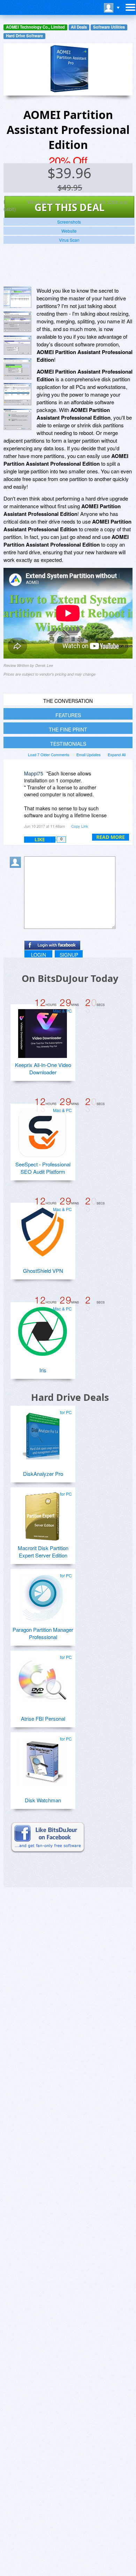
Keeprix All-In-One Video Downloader (43, 1068)
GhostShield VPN (43, 1271)
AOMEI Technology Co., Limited (35, 27)
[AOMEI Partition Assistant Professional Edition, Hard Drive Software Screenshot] (17, 345)
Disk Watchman (43, 1800)
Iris (43, 1370)
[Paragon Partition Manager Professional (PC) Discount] (43, 1595)
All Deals (79, 27)
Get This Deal (70, 207)
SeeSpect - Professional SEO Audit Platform (43, 1168)
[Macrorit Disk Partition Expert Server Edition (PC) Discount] (43, 1514)
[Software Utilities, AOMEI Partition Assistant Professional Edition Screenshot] (17, 419)
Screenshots (69, 222)
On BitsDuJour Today (70, 978)
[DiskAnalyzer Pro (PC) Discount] (43, 1432)
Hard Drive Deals (70, 1397)
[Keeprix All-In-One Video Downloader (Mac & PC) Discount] (43, 1031)
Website (69, 231)
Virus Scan (69, 240)
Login (39, 955)
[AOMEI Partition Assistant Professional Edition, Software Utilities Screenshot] (17, 369)
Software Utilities (109, 27)
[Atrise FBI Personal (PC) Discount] (43, 1677)
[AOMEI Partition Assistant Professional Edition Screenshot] (17, 297)
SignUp (69, 955)
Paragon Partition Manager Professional (43, 1633)
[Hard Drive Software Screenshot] (17, 322)
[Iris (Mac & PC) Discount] (43, 1329)
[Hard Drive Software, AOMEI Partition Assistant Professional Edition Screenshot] (17, 394)
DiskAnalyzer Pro (43, 1474)
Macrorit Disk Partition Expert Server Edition (43, 1552)
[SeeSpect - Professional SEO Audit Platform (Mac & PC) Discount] (43, 1130)
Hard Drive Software (24, 36)
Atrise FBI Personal (43, 1718)
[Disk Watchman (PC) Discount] (43, 1759)
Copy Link (80, 826)
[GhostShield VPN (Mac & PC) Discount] (43, 1229)
